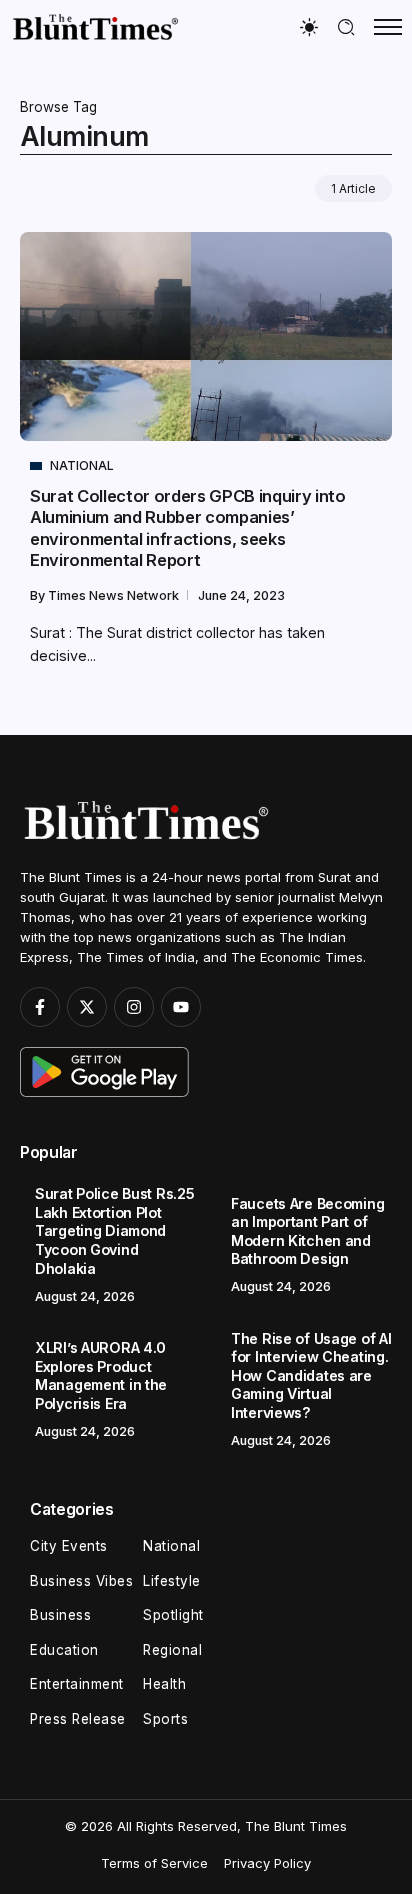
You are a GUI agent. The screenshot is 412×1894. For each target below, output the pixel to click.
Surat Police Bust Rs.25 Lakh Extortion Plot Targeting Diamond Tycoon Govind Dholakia (114, 1230)
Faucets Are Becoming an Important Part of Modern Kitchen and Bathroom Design (307, 1231)
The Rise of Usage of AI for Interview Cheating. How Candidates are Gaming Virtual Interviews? (311, 1375)
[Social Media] (40, 1007)
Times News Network (115, 595)
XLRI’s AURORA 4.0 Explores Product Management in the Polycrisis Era (101, 1375)
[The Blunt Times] (95, 26)
